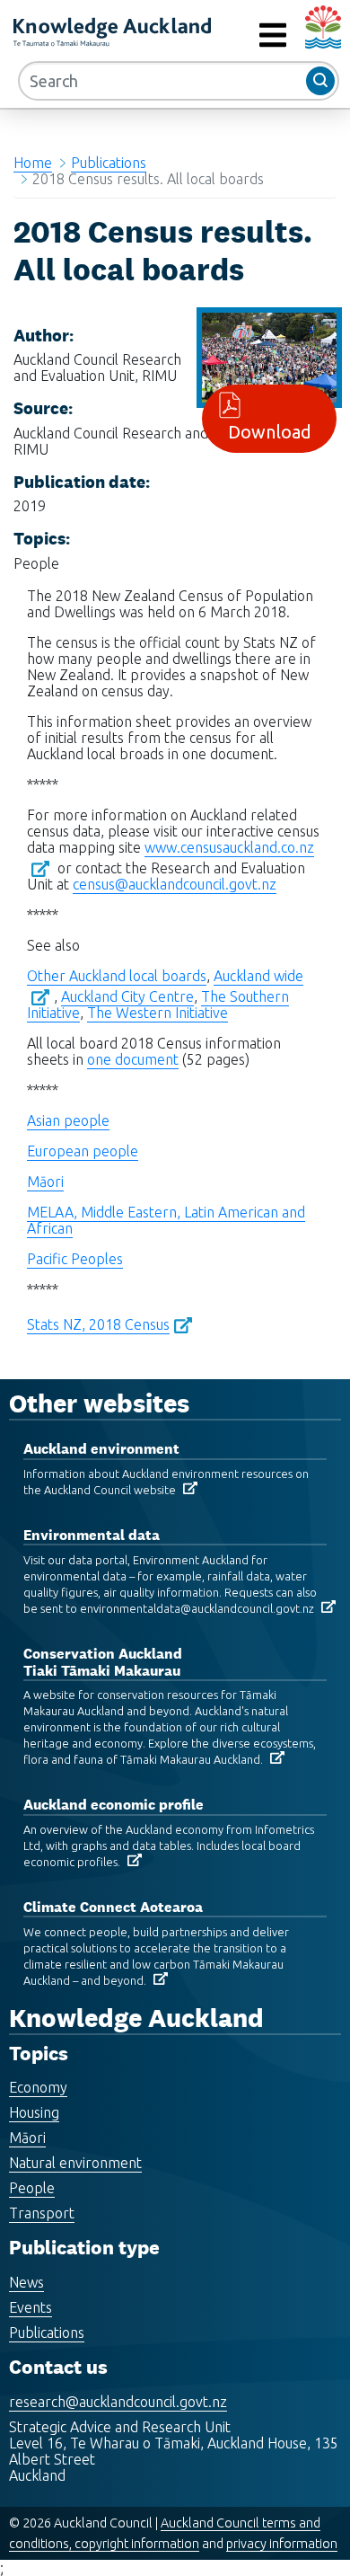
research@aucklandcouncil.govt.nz (118, 2402)
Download (270, 432)
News (26, 2282)
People (32, 2188)
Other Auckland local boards (117, 976)
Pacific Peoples (75, 1259)
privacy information (282, 2544)
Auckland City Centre (127, 996)
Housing (34, 2112)
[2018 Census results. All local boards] (269, 356)
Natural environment (75, 2163)
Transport (42, 2213)
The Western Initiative (157, 1013)
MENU (232, 35)
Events (31, 2307)
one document (133, 1059)
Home (33, 163)
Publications (109, 163)
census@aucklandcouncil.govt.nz (175, 884)
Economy (38, 2087)
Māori (45, 1182)
